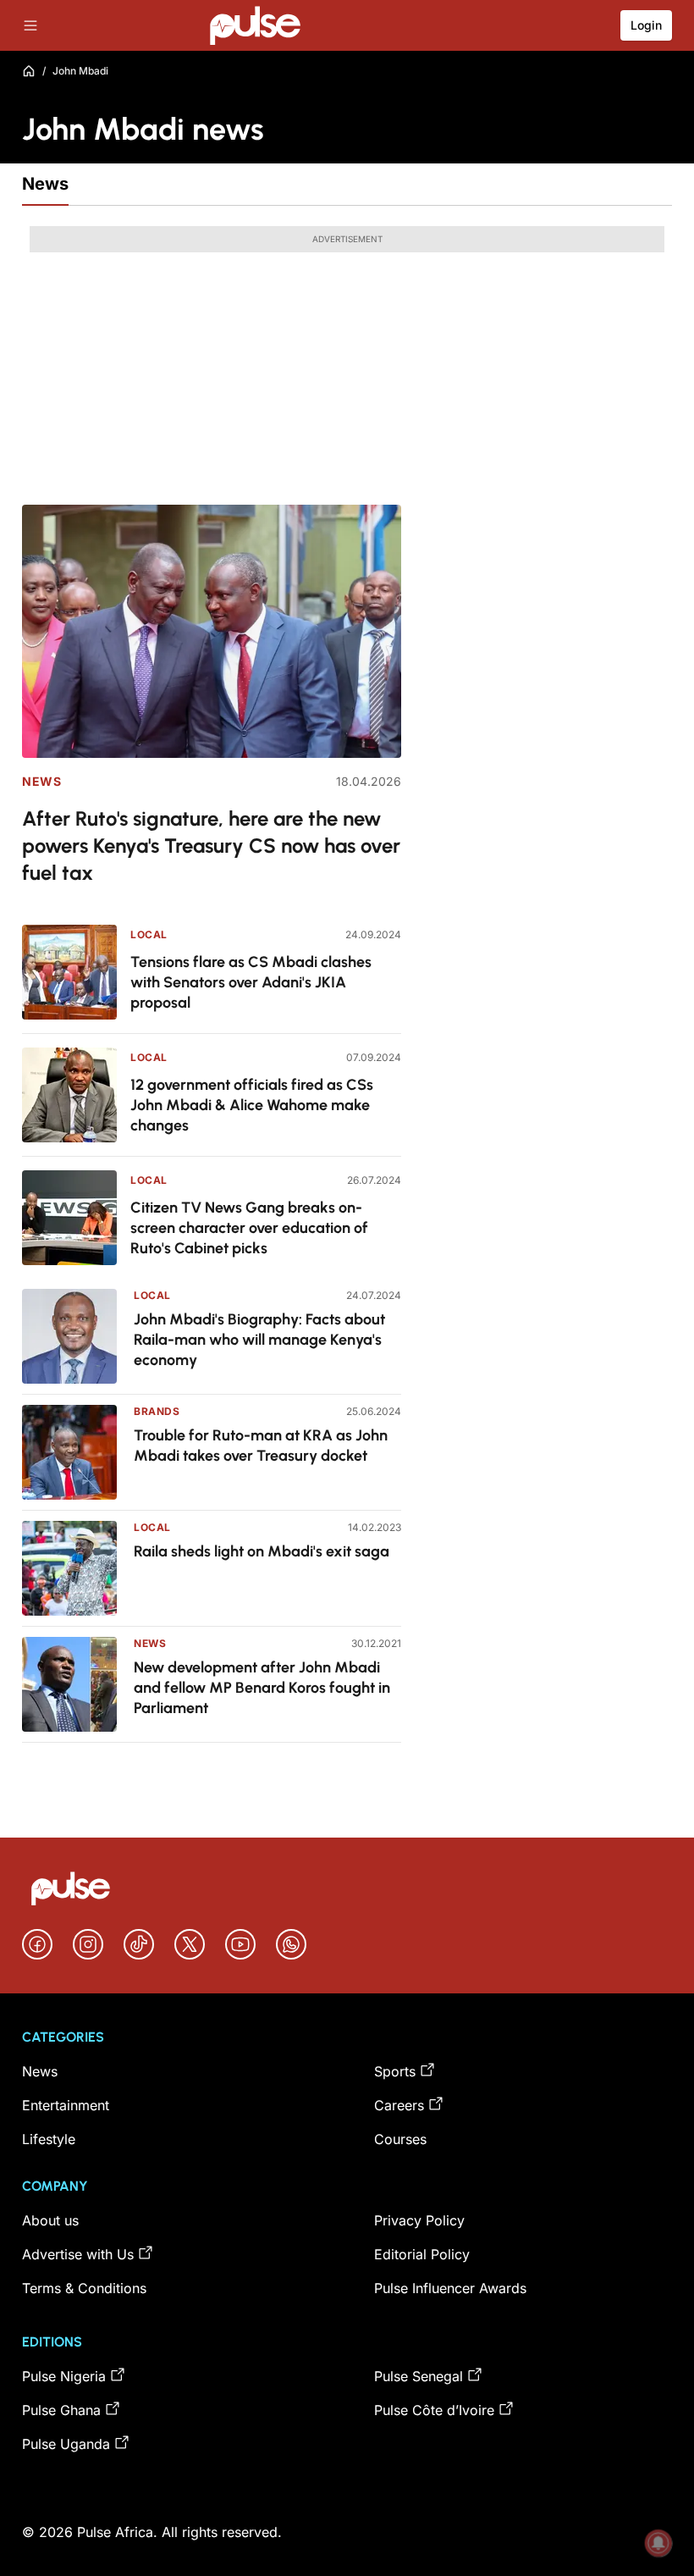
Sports (395, 2071)
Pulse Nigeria (64, 2376)
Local (149, 934)
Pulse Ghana (61, 2410)
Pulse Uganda (66, 2444)
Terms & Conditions (84, 2288)
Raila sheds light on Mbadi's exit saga (262, 1551)
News (45, 184)
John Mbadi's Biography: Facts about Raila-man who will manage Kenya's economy (259, 1340)
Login (646, 25)
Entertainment (66, 2105)
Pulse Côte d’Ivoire (434, 2410)
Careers (399, 2105)
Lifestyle (49, 2139)
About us (50, 2220)
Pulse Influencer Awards (450, 2288)
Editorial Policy (422, 2254)
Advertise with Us (78, 2254)
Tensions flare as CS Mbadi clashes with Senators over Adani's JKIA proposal (251, 982)
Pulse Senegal (419, 2376)
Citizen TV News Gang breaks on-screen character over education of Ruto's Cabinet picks (249, 1228)
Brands (157, 1411)
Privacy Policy (419, 2220)
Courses (400, 2139)
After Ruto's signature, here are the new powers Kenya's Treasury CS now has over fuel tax (211, 846)
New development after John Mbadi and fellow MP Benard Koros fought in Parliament (262, 1688)
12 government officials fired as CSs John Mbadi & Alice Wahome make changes (252, 1105)
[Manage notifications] (658, 2543)
